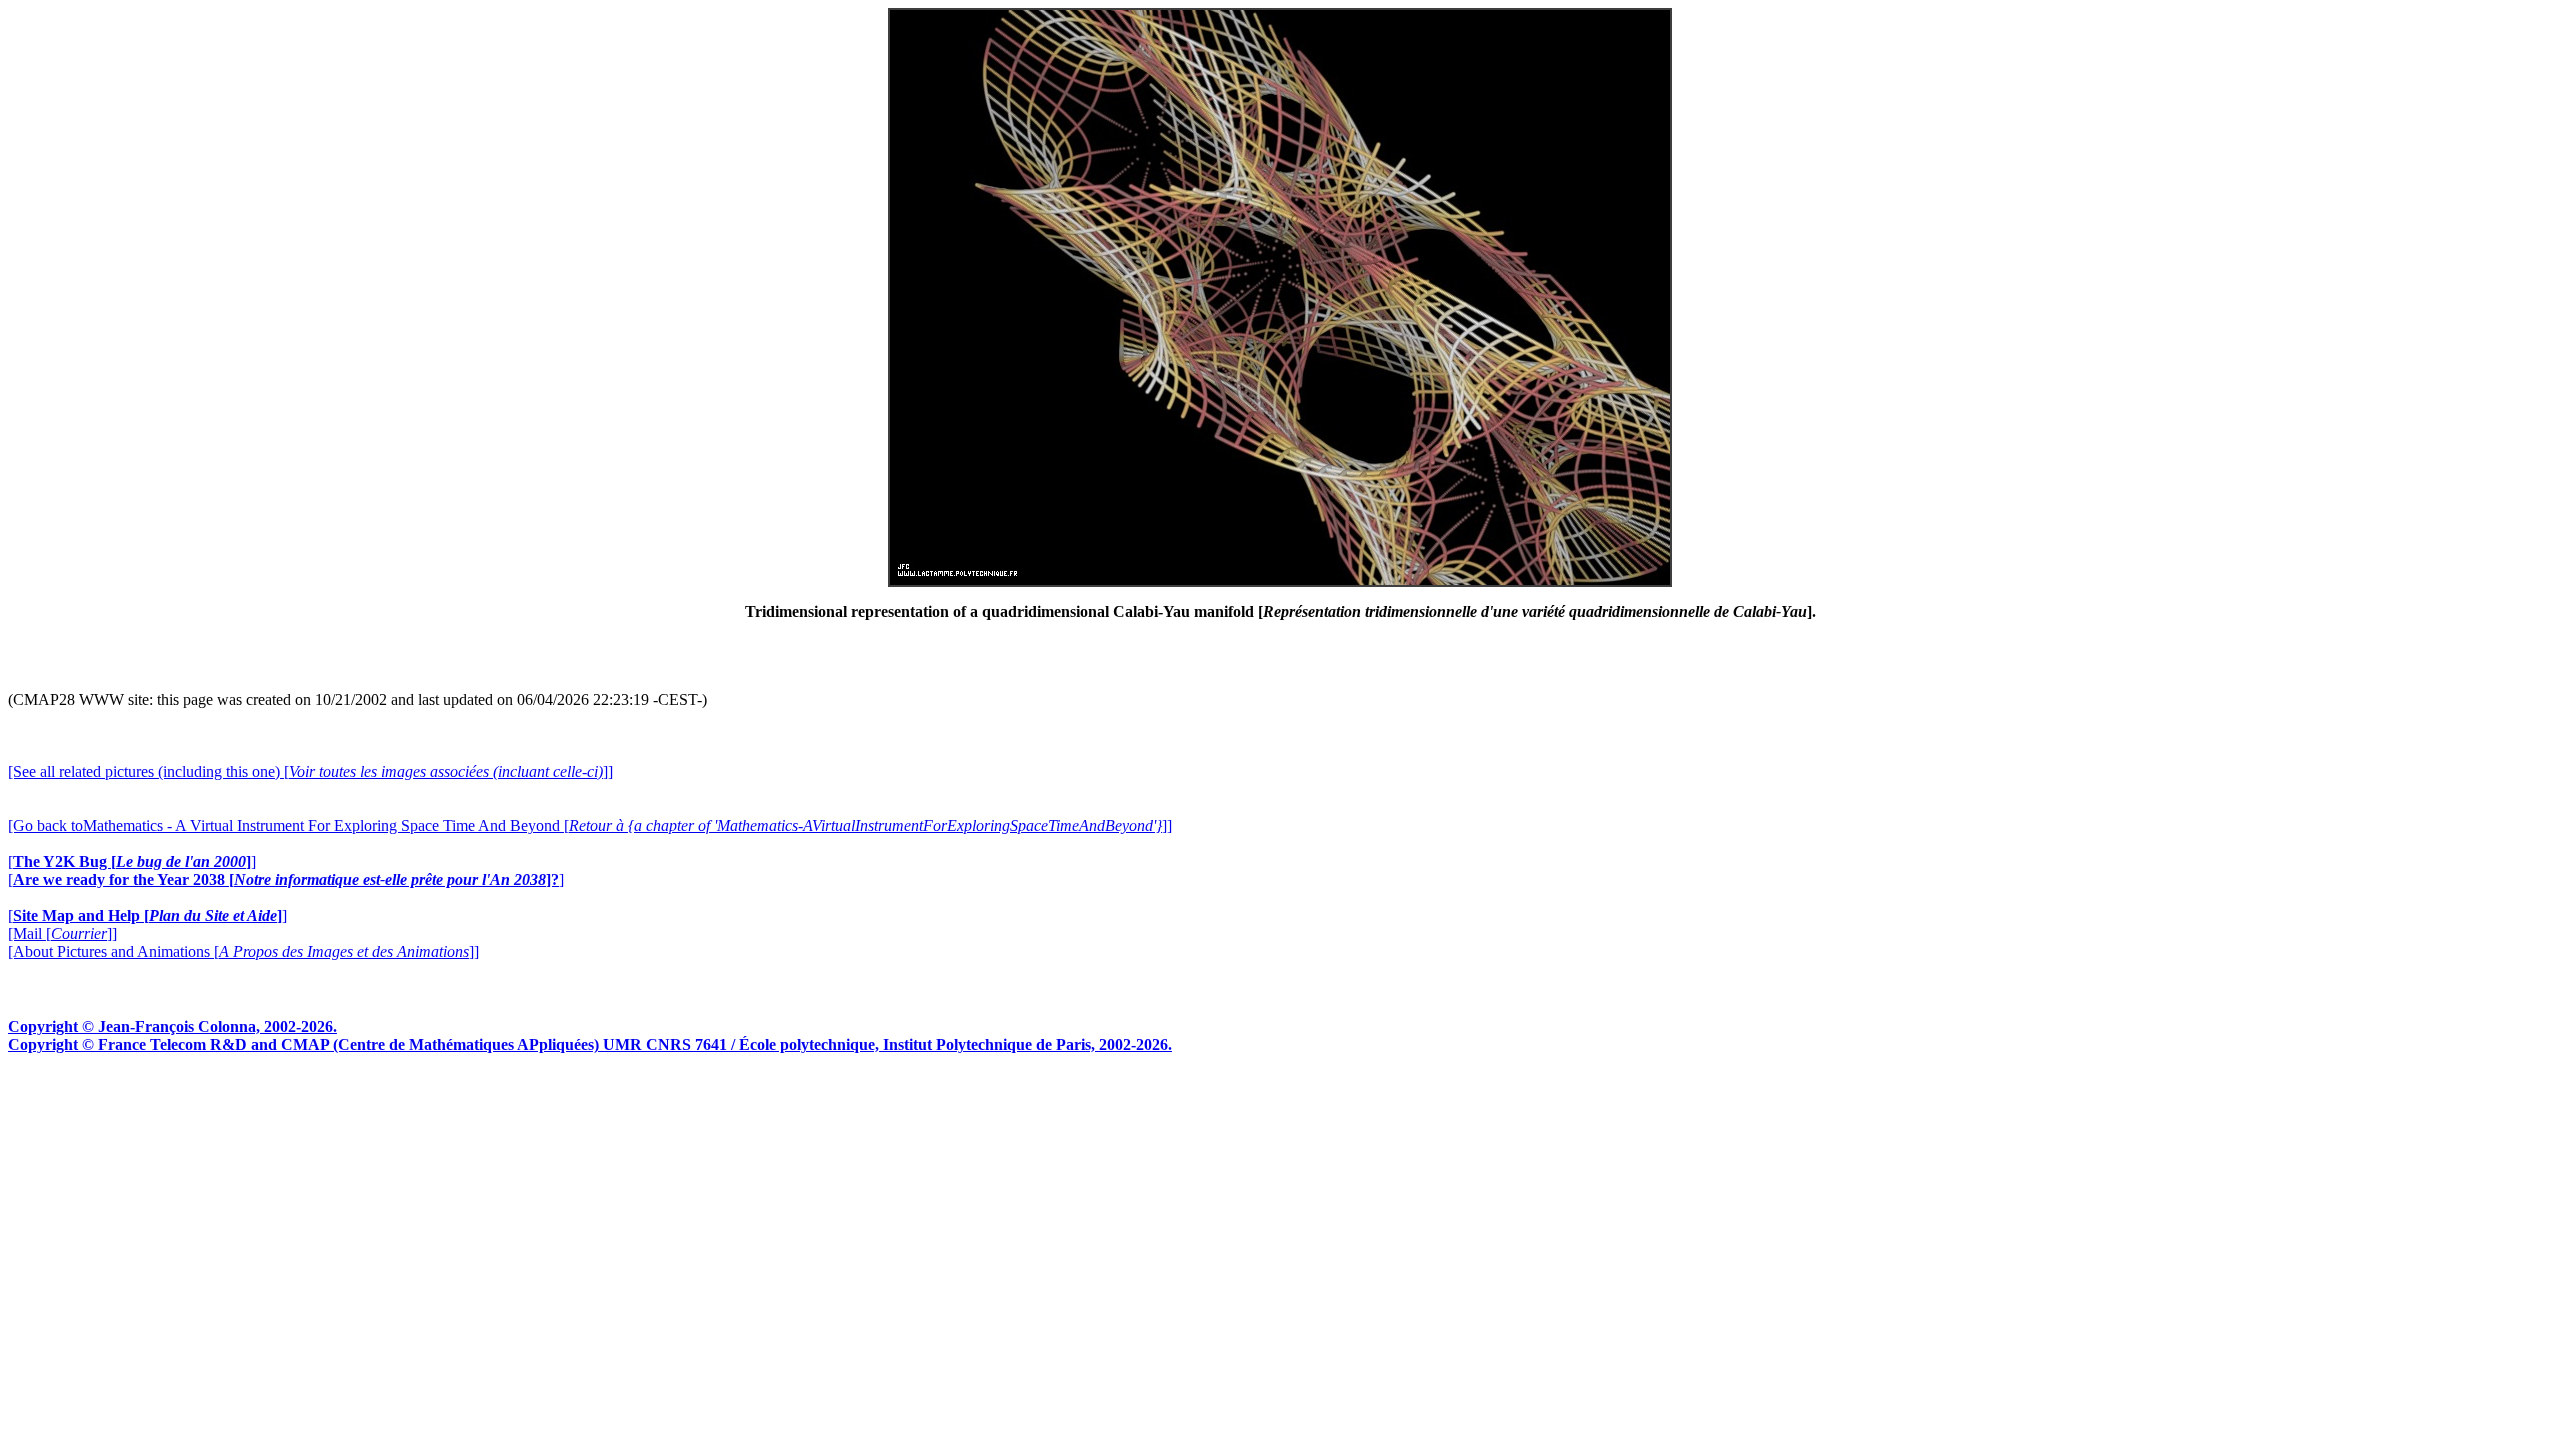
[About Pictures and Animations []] (243, 951)
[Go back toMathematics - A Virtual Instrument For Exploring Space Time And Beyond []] (590, 825)
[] (132, 861)
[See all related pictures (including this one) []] (310, 771)
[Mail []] (62, 933)
